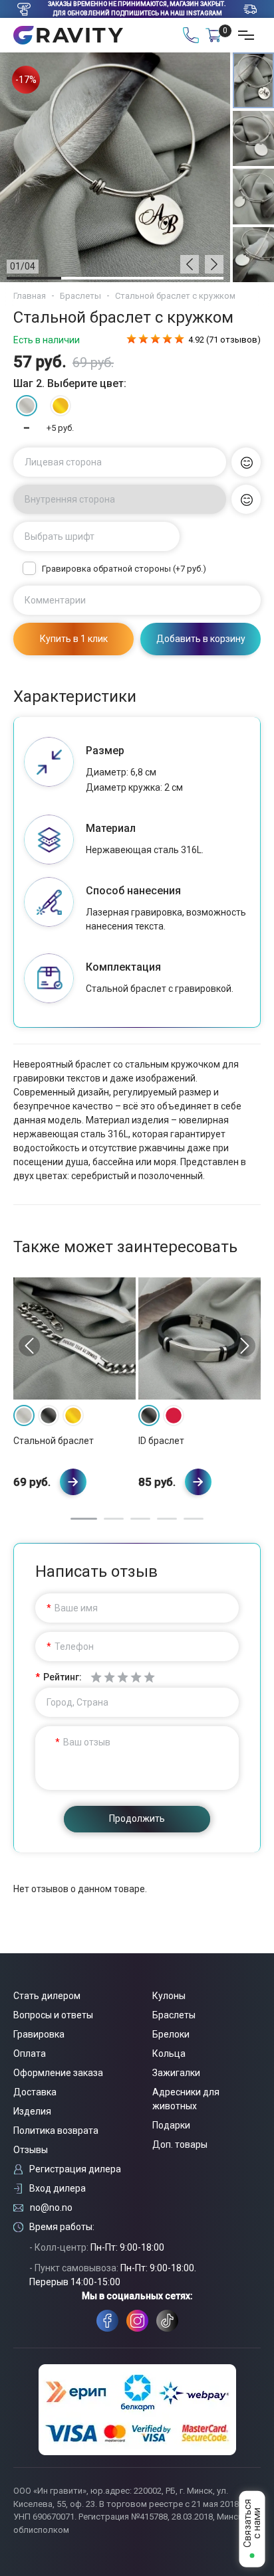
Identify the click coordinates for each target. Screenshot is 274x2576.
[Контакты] (191, 35)
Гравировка (39, 2034)
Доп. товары (180, 2144)
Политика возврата (56, 2131)
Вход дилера (58, 2188)
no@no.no (51, 2208)
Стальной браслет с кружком (175, 296)
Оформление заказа (58, 2073)
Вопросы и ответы (53, 2015)
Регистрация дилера (75, 2169)
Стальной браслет (54, 1441)
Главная (30, 296)
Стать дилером (47, 1996)
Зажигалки (176, 2073)
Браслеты (80, 296)
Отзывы (31, 2150)
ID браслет (161, 1441)
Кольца (169, 2053)
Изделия (32, 2111)
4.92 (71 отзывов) (224, 340)
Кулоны (169, 1996)
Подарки (171, 2125)
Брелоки (171, 2034)
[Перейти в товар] (73, 1482)
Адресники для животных (186, 2099)
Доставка (35, 2092)
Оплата (30, 2053)
